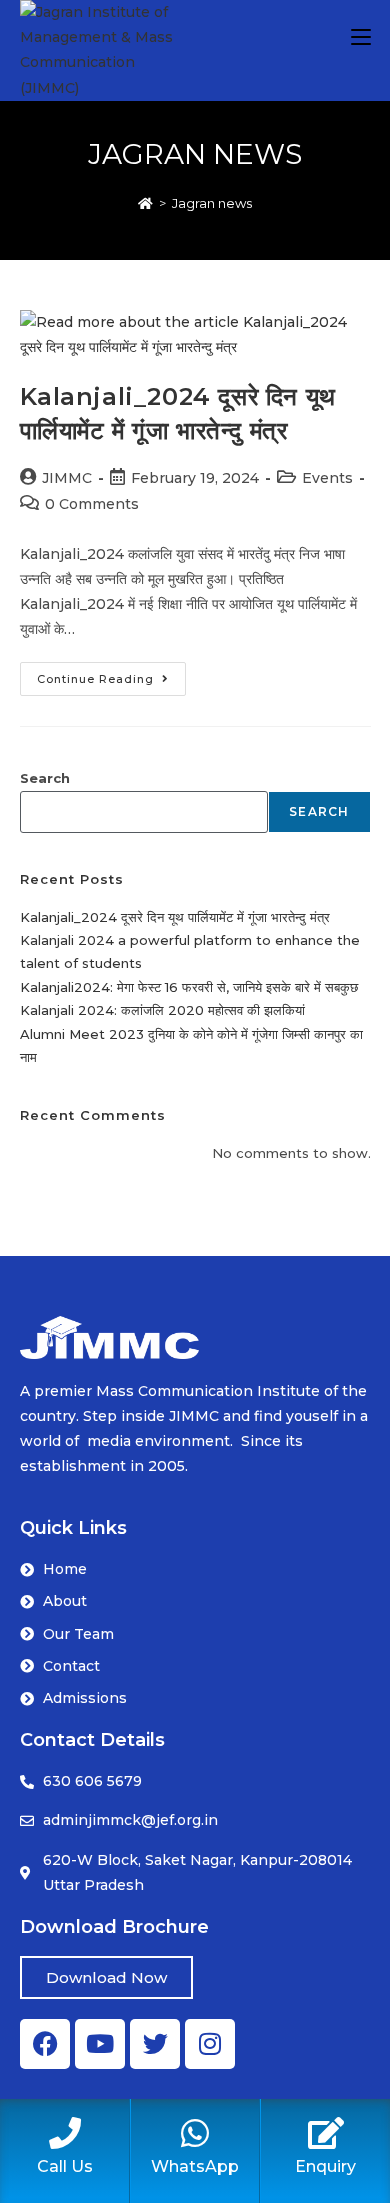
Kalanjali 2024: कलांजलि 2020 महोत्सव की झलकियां (162, 1010)
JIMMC (67, 478)
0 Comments (92, 504)
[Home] (145, 203)
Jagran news (212, 203)
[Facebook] (45, 2044)
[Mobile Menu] (361, 37)
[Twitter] (155, 2044)
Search (45, 778)
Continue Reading (111, 674)
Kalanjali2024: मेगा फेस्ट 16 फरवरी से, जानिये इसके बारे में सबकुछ (189, 987)
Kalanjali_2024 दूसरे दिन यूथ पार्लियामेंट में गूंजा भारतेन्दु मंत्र (175, 917)
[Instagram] (210, 2044)
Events (327, 478)
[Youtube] (100, 2044)
